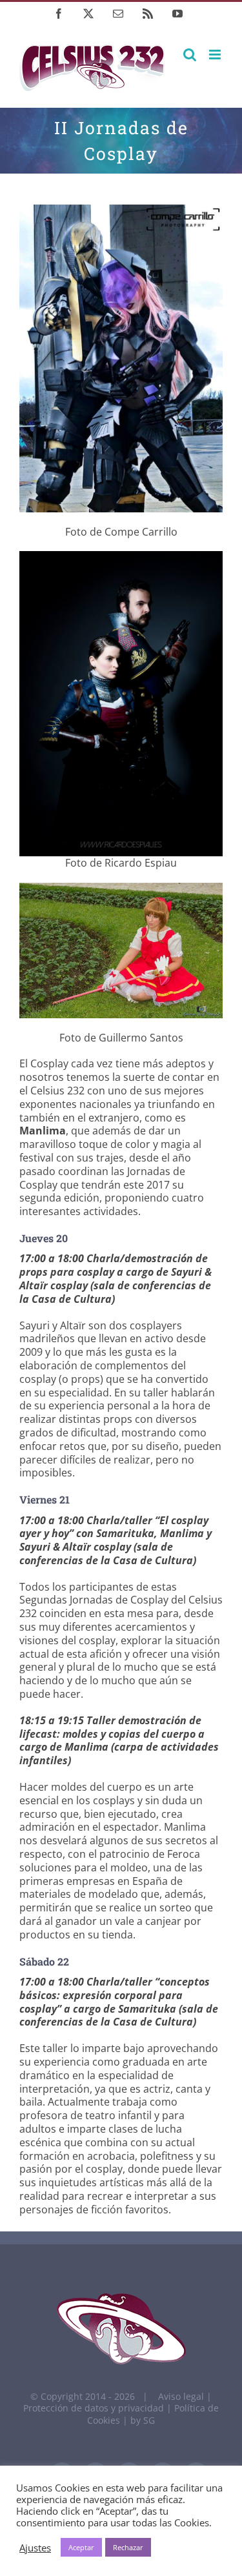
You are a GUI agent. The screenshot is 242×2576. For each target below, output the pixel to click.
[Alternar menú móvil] (216, 55)
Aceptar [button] (81, 2547)
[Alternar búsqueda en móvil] (190, 55)
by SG (143, 2420)
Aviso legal (181, 2396)
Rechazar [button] (128, 2547)
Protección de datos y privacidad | (99, 2408)
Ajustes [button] (35, 2548)
